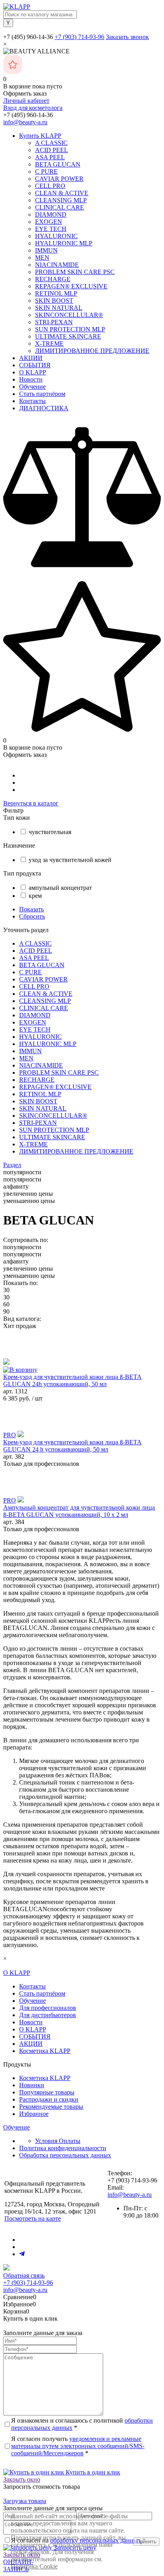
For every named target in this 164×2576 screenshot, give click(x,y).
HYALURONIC (56, 236)
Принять (146, 2542)
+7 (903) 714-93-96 (79, 37)
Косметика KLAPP (45, 2051)
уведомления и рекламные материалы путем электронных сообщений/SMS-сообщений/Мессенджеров (78, 2446)
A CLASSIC (51, 143)
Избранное (34, 2114)
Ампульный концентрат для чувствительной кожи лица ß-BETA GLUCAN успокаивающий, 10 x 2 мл (79, 1511)
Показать (31, 909)
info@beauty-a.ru (25, 122)
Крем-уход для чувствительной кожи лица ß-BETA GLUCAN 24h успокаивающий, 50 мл (72, 1380)
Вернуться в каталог (31, 803)
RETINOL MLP (56, 293)
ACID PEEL (52, 150)
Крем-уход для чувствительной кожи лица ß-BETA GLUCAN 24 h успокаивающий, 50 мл (72, 1446)
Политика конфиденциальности (63, 2148)
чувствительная (50, 832)
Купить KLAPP (40, 136)
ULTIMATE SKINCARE (68, 336)
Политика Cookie (34, 2566)
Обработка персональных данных (65, 2155)
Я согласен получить (78, 2446)
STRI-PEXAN (54, 322)
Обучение (32, 387)
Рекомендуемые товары (51, 2107)
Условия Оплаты (58, 2141)
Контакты (32, 401)
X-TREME (49, 344)
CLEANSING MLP (61, 200)
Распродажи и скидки (49, 2099)
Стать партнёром (42, 394)
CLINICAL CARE (60, 207)
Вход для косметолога (33, 108)
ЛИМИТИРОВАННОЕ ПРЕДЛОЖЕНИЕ (92, 351)
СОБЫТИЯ (35, 365)
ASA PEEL (50, 157)
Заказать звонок (127, 37)
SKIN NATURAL (59, 308)
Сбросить (32, 916)
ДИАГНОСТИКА (44, 408)
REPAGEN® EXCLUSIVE (71, 286)
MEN (42, 258)
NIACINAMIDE (57, 265)
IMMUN (46, 250)
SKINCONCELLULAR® (69, 315)
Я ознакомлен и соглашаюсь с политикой (82, 2424)
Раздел (12, 1165)
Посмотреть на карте (33, 2218)
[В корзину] (20, 1370)
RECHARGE (53, 279)
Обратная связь (24, 2275)
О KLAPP (33, 372)
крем (35, 896)
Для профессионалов (48, 2008)
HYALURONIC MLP (64, 243)
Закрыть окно (22, 2479)
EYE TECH (51, 229)
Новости (31, 379)
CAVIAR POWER (59, 179)
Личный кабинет (26, 101)
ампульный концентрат (60, 888)
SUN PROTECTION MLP (70, 329)
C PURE (46, 171)
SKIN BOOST (54, 301)
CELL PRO (50, 186)
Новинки (32, 2085)
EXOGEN (49, 222)
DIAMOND (51, 215)
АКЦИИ (31, 358)
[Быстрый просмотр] (6, 1362)
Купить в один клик (92, 2472)
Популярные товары (47, 2092)
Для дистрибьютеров (48, 2015)
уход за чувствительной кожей (70, 860)
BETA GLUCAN (58, 164)
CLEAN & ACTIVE (62, 193)
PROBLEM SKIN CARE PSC (75, 272)
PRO (10, 1435)
